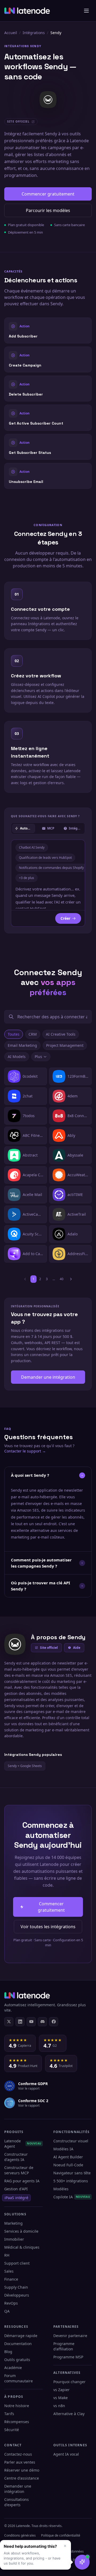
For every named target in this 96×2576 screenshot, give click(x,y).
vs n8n (59, 2406)
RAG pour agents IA (22, 2181)
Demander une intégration (48, 1377)
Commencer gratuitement (48, 194)
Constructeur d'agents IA (16, 2157)
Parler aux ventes (20, 2462)
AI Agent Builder (68, 2157)
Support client (17, 2263)
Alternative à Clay (69, 2414)
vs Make (61, 2398)
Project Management (65, 1045)
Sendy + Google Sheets (25, 1766)
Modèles (61, 2189)
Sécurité (12, 2430)
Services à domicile (21, 2231)
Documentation (18, 2344)
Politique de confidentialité (61, 2535)
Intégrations (34, 33)
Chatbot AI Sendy (32, 847)
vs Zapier (61, 2390)
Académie (13, 2368)
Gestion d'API (16, 2189)
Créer (65, 918)
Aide (77, 1648)
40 (62, 1279)
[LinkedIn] (20, 2022)
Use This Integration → (48, 330)
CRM (33, 1034)
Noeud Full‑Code (68, 2165)
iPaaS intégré (16, 2198)
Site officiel (49, 1648)
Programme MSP (68, 2357)
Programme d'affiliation (64, 2346)
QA (7, 2311)
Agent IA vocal (66, 2454)
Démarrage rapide (21, 2336)
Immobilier (14, 2239)
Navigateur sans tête (72, 2173)
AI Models (17, 1057)
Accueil (11, 33)
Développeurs (17, 2295)
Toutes (14, 1034)
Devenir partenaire (70, 2336)
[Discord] (42, 2022)
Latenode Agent (23, 2144)
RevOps (11, 2303)
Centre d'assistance (22, 2478)
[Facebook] (54, 2022)
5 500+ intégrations (71, 2181)
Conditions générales (20, 2535)
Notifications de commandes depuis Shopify (51, 868)
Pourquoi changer (69, 2382)
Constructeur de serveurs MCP (19, 2170)
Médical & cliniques (22, 2247)
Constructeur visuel (71, 2141)
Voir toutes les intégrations (48, 1927)
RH (7, 2255)
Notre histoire (17, 2406)
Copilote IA (72, 2197)
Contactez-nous (18, 2454)
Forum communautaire (19, 2378)
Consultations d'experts (17, 2502)
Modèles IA (63, 2149)
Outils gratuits (17, 2360)
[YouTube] (31, 2022)
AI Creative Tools (61, 1034)
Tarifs (9, 2414)
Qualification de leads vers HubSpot (45, 858)
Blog (8, 2352)
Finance (11, 2279)
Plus (38, 1057)
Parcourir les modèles (48, 210)
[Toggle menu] (86, 11)
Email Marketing (22, 1045)
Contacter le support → (25, 1451)
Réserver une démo (22, 2470)
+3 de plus (27, 878)
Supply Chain (16, 2287)
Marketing (13, 2223)
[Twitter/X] (9, 2022)
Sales (9, 2271)
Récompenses (17, 2422)
